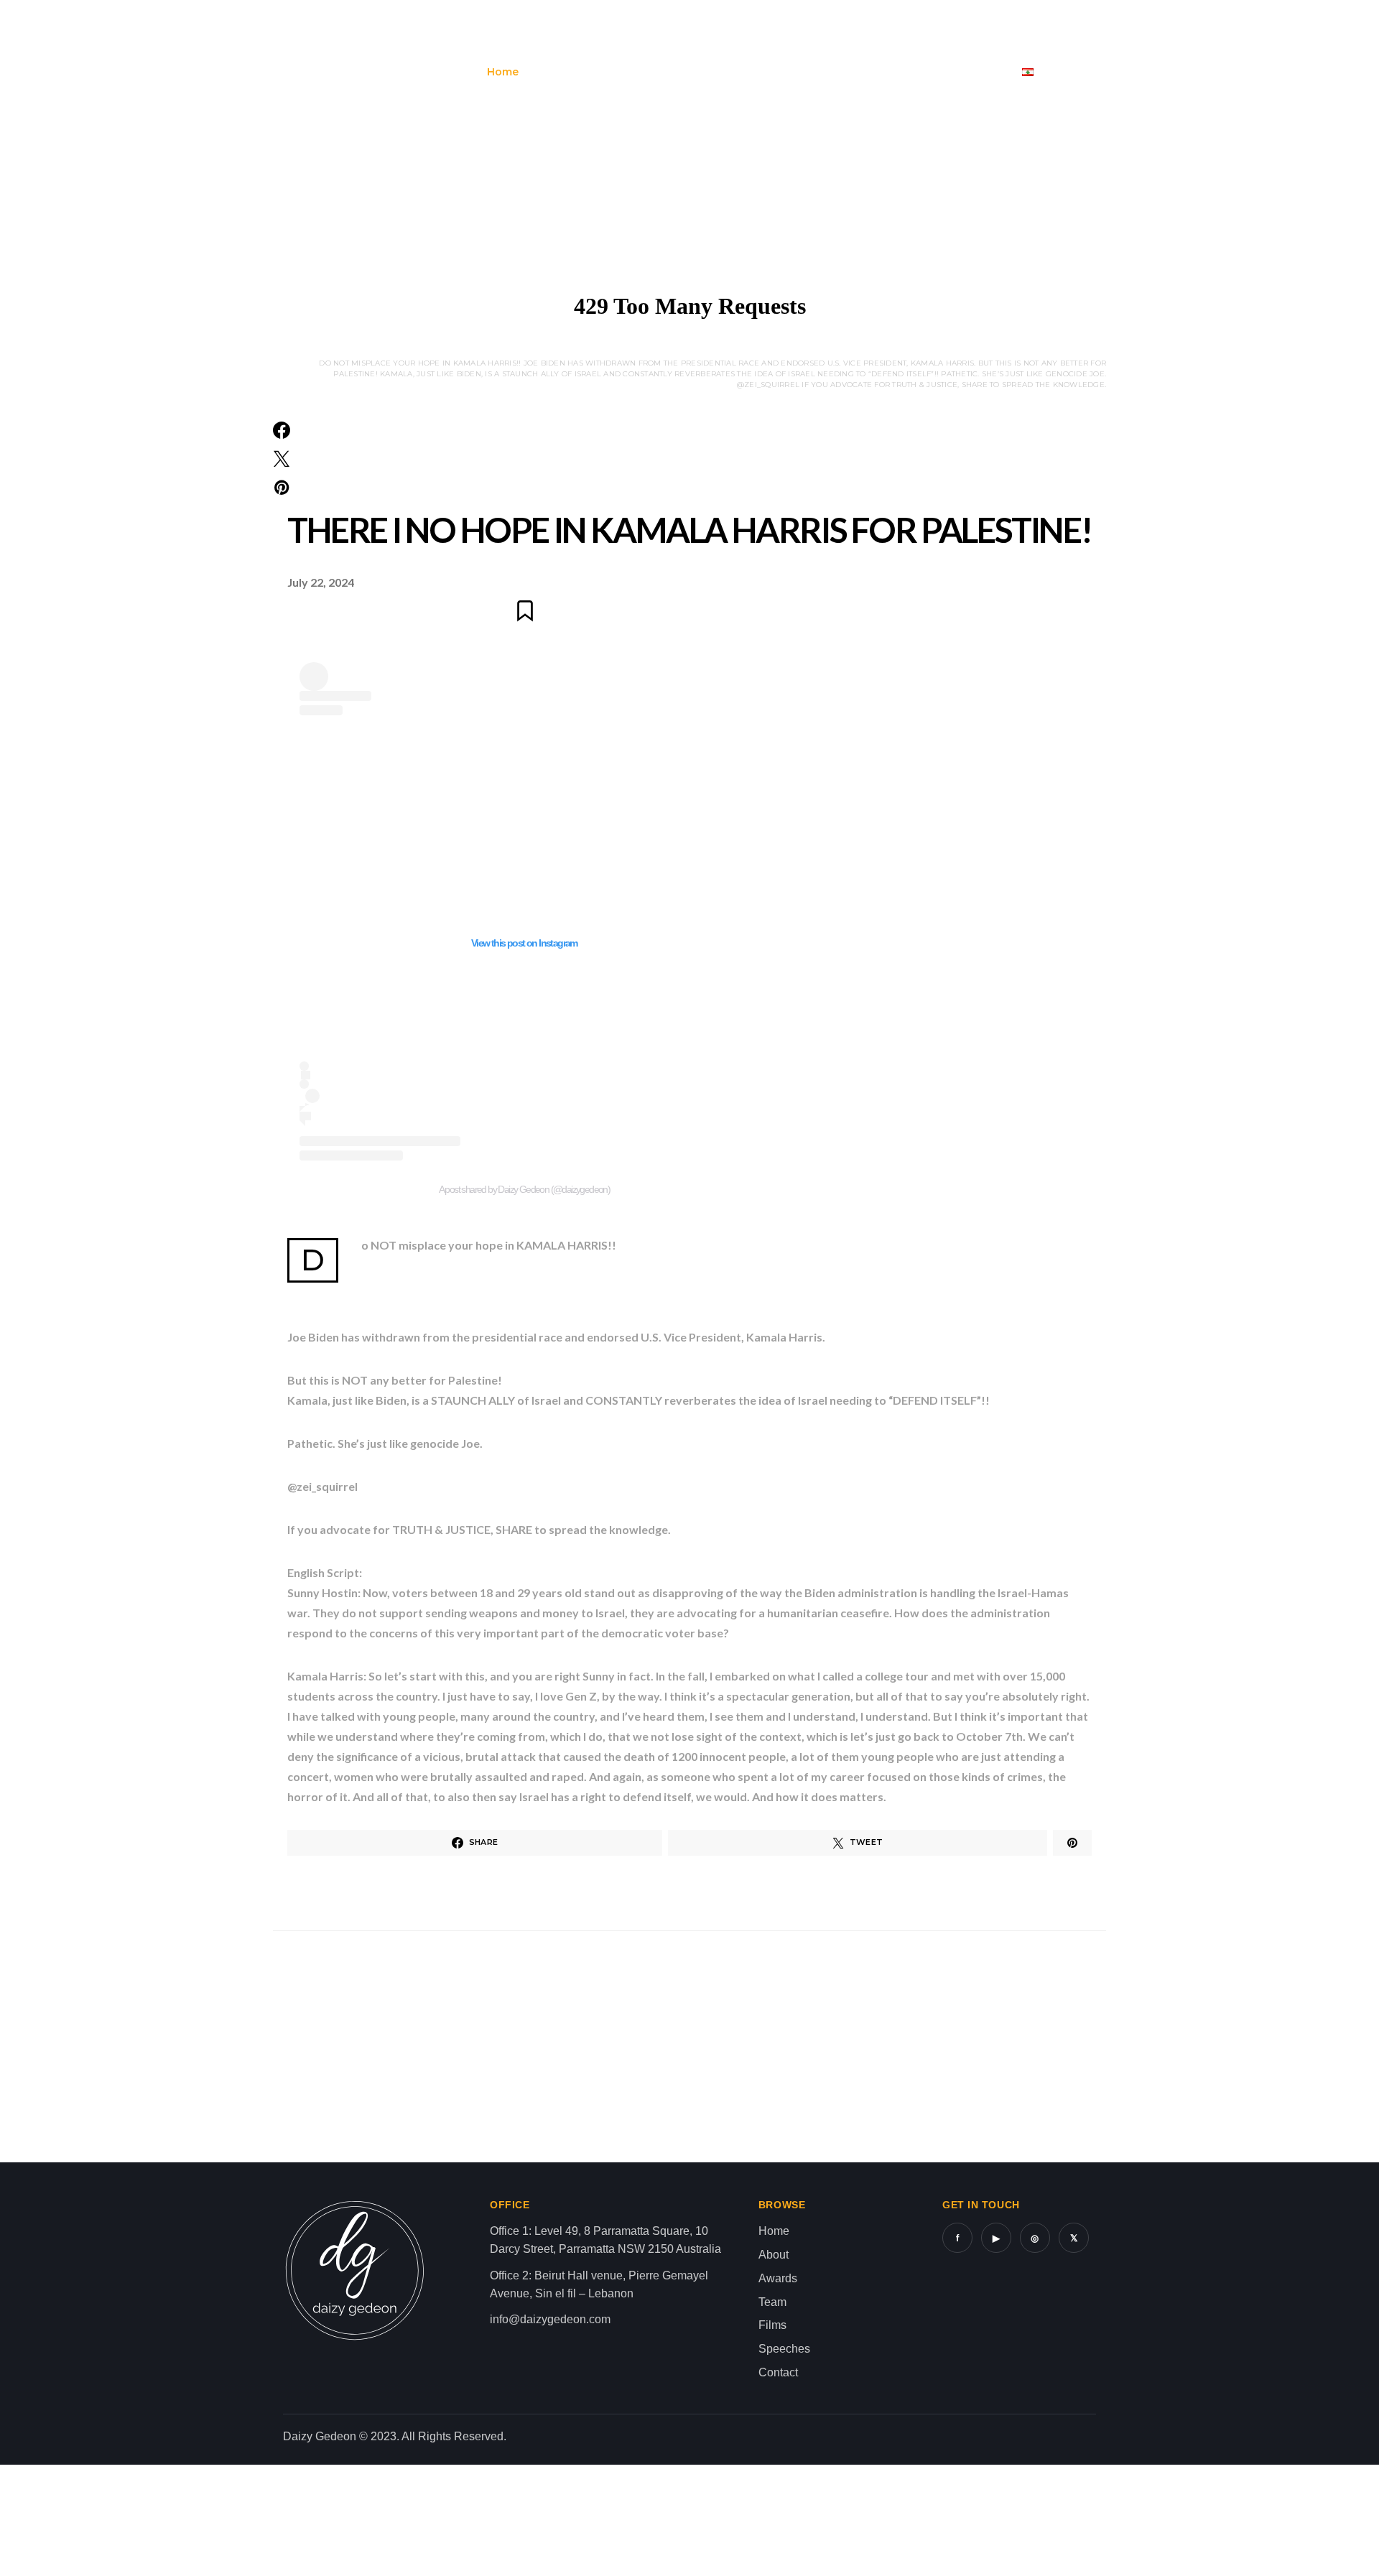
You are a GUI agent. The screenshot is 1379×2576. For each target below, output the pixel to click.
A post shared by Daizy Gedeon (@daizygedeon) (525, 1189)
